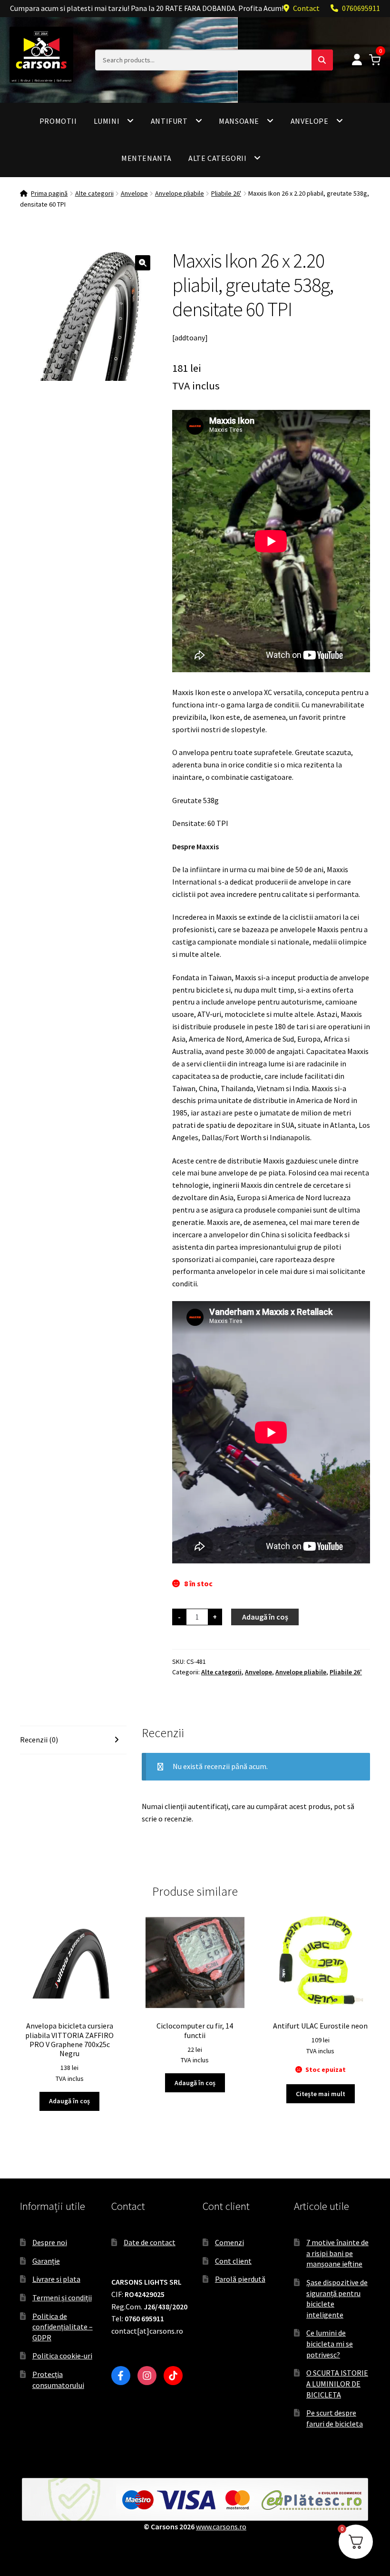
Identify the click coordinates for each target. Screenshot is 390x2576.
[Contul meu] (357, 60)
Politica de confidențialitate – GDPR (63, 2327)
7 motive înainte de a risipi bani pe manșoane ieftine (337, 2253)
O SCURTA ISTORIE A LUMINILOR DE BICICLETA (337, 2383)
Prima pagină (49, 193)
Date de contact (150, 2242)
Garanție (46, 2261)
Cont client (233, 2261)
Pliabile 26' (226, 193)
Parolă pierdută (240, 2279)
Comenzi (229, 2242)
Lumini (107, 121)
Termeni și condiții (62, 2298)
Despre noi (50, 2242)
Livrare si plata (56, 2279)
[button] (143, 263)
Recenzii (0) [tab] (39, 1740)
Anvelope (310, 121)
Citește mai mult (321, 2094)
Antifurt (169, 121)
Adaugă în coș (265, 1617)
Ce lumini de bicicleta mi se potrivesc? (330, 2343)
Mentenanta (146, 158)
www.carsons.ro (221, 2526)
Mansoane (239, 121)
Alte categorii (217, 158)
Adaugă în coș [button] (69, 2101)
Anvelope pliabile (180, 193)
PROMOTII (58, 121)
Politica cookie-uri (62, 2356)
